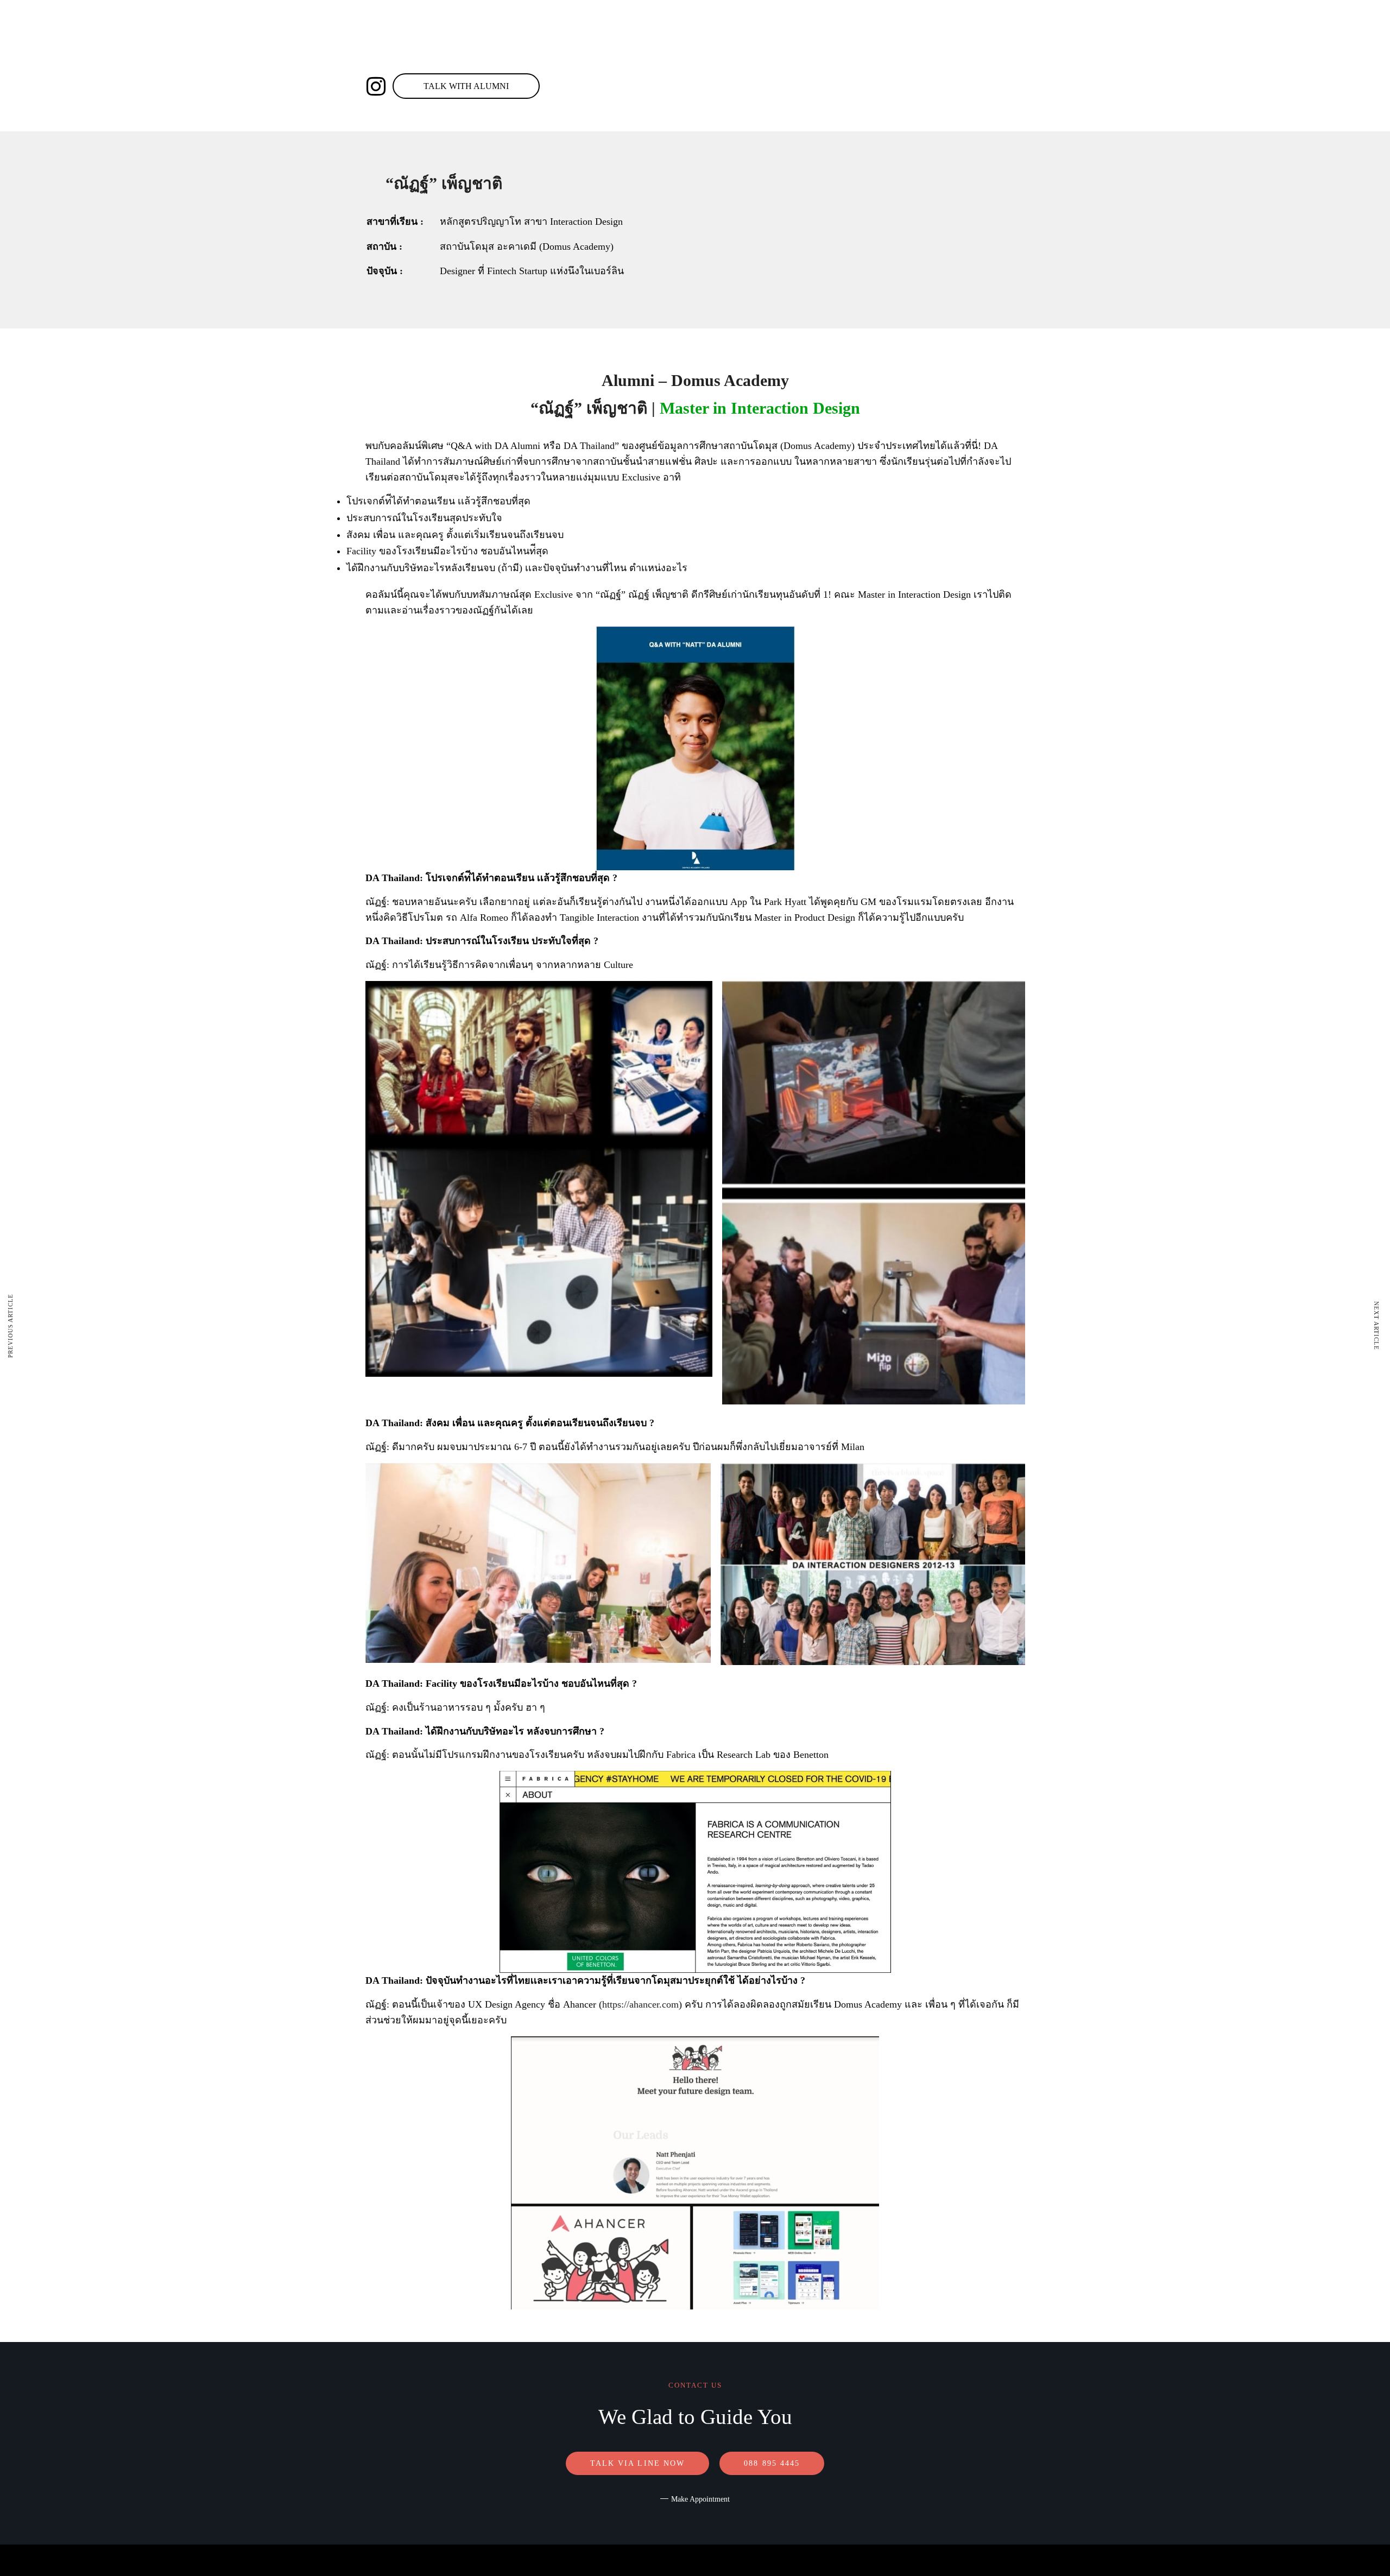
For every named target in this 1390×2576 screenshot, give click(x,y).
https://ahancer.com (640, 2004)
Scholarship (656, 69)
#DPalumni (723, 69)
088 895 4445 (440, 69)
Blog (776, 69)
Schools (587, 69)
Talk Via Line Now (638, 2463)
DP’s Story (828, 69)
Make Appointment (700, 2499)
